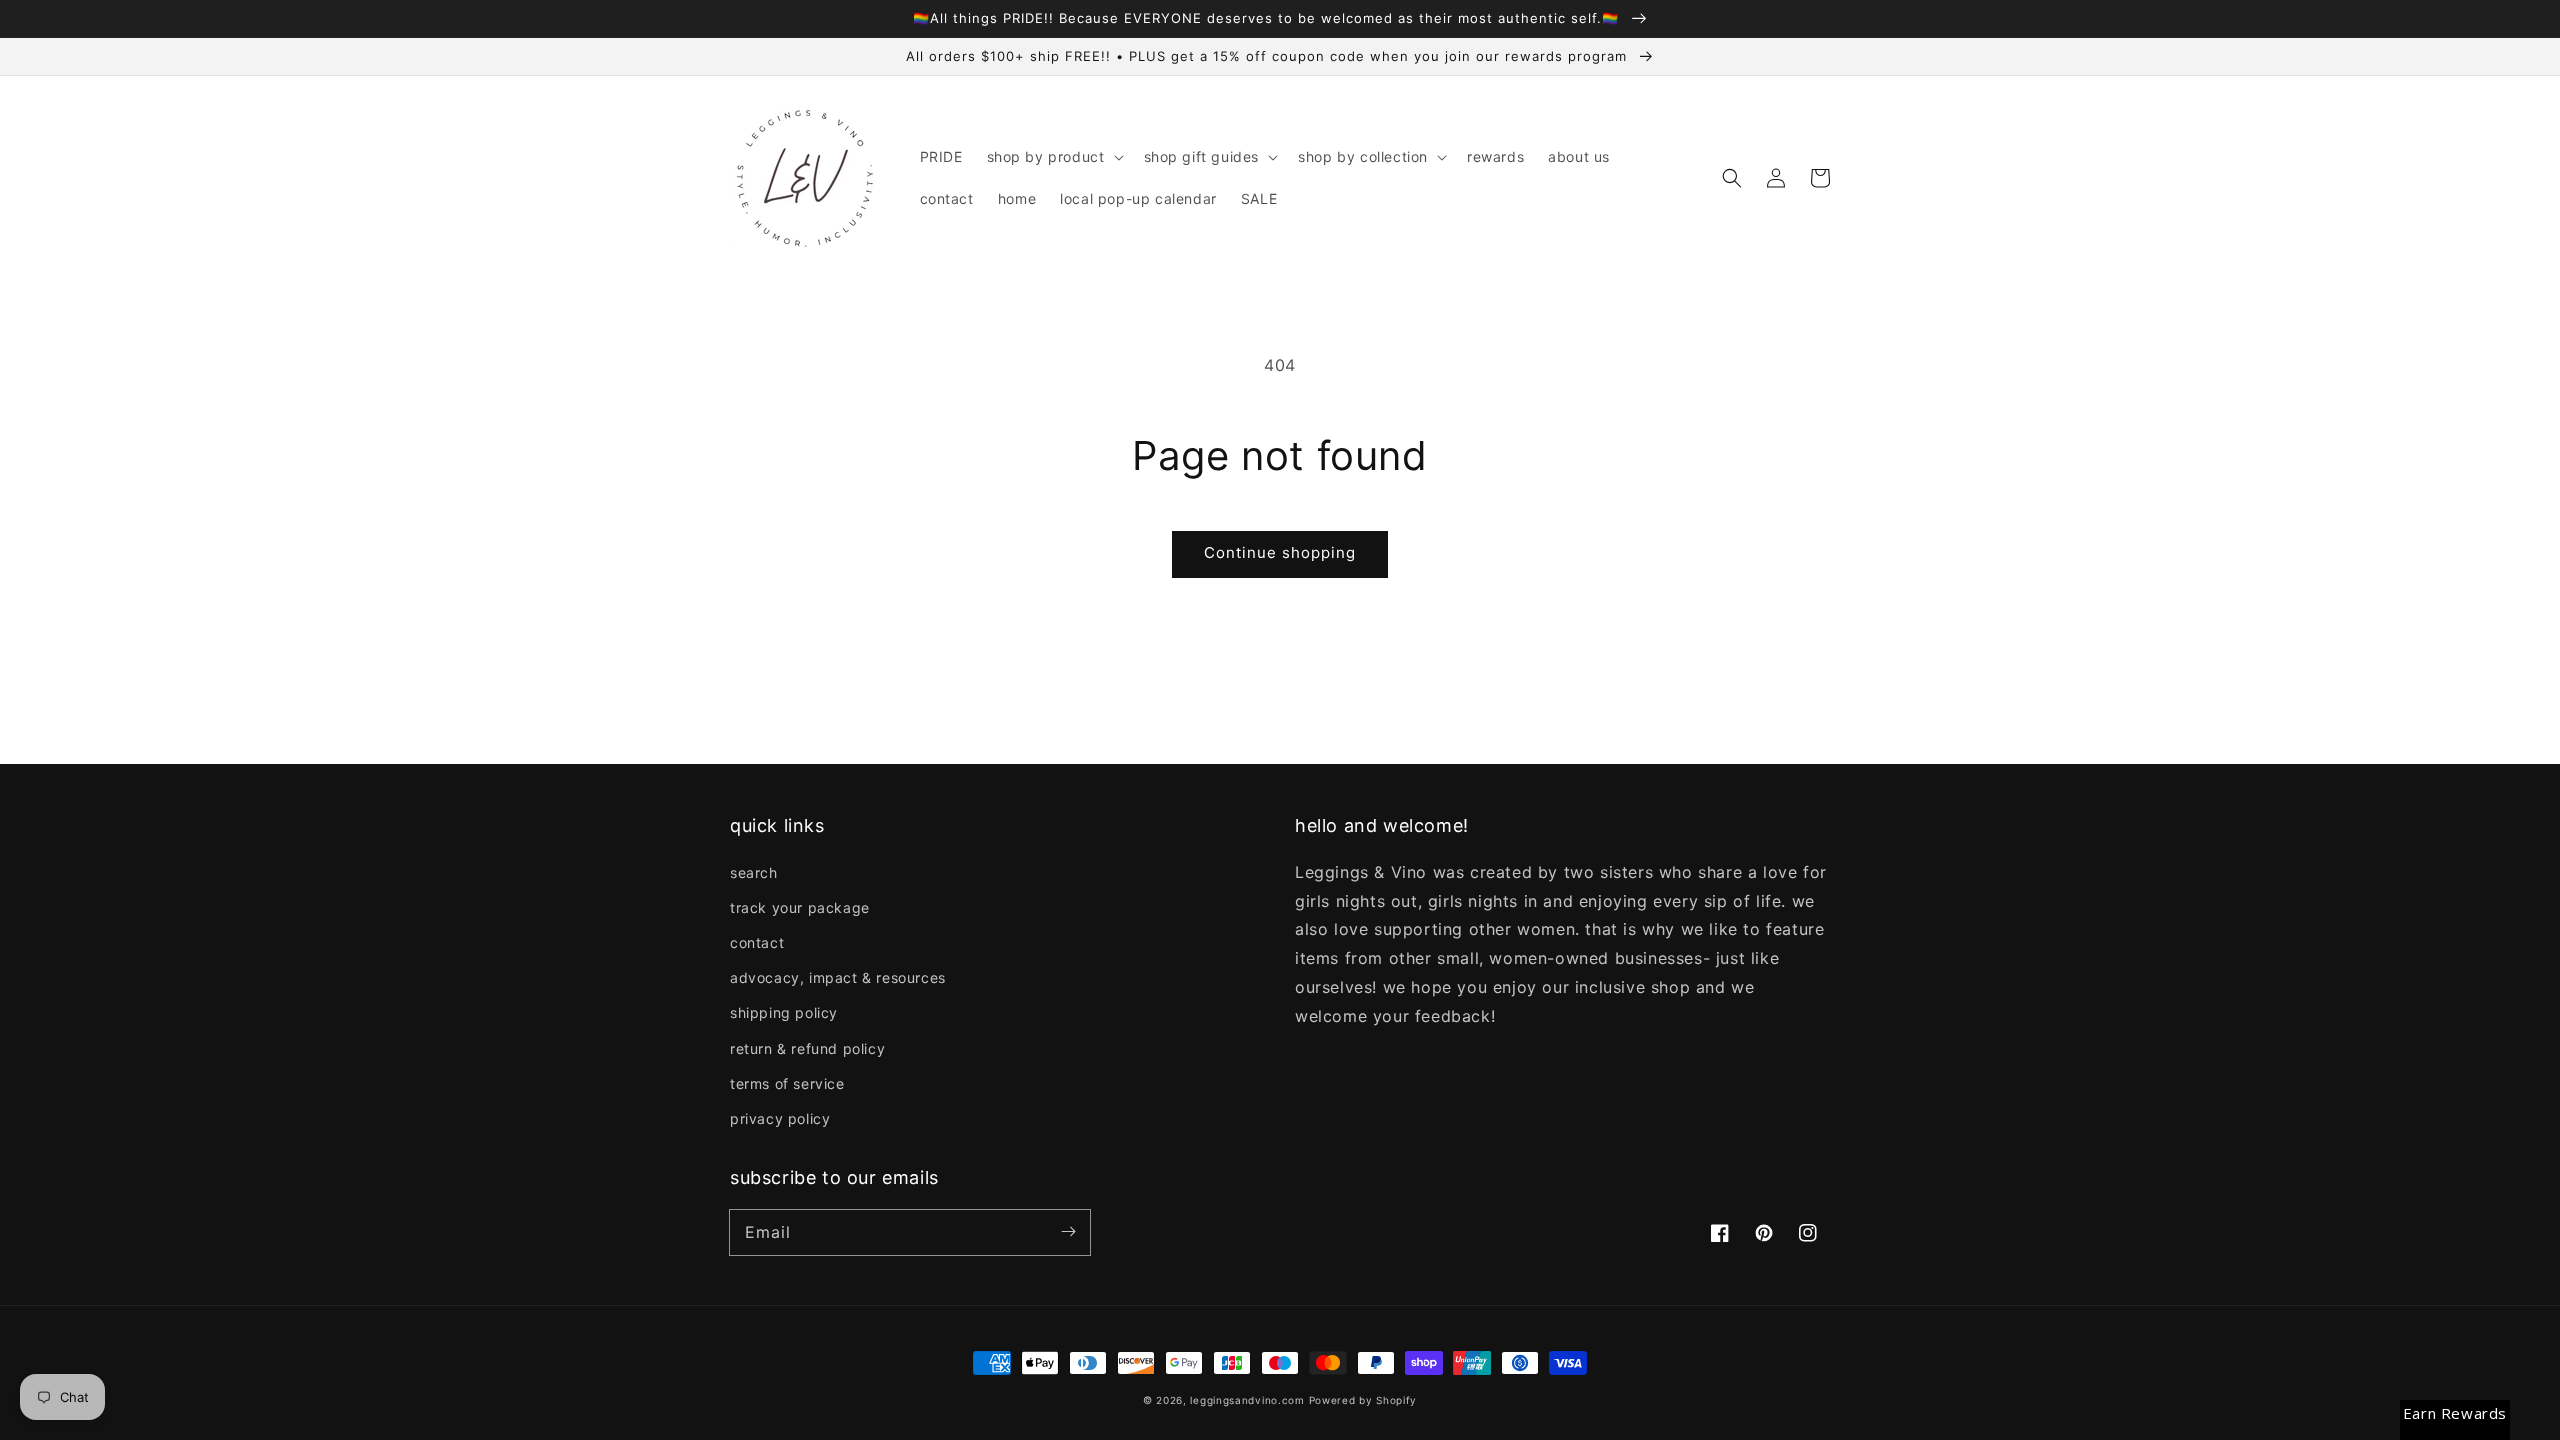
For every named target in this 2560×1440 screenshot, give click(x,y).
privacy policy (780, 1118)
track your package (800, 907)
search (754, 872)
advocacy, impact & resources (838, 977)
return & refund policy (807, 1048)
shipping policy (784, 1012)
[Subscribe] (1068, 1232)
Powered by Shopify (1363, 1400)
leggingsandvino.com (1247, 1400)
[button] (1053, 157)
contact (757, 942)
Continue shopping (1280, 552)
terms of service (787, 1083)
